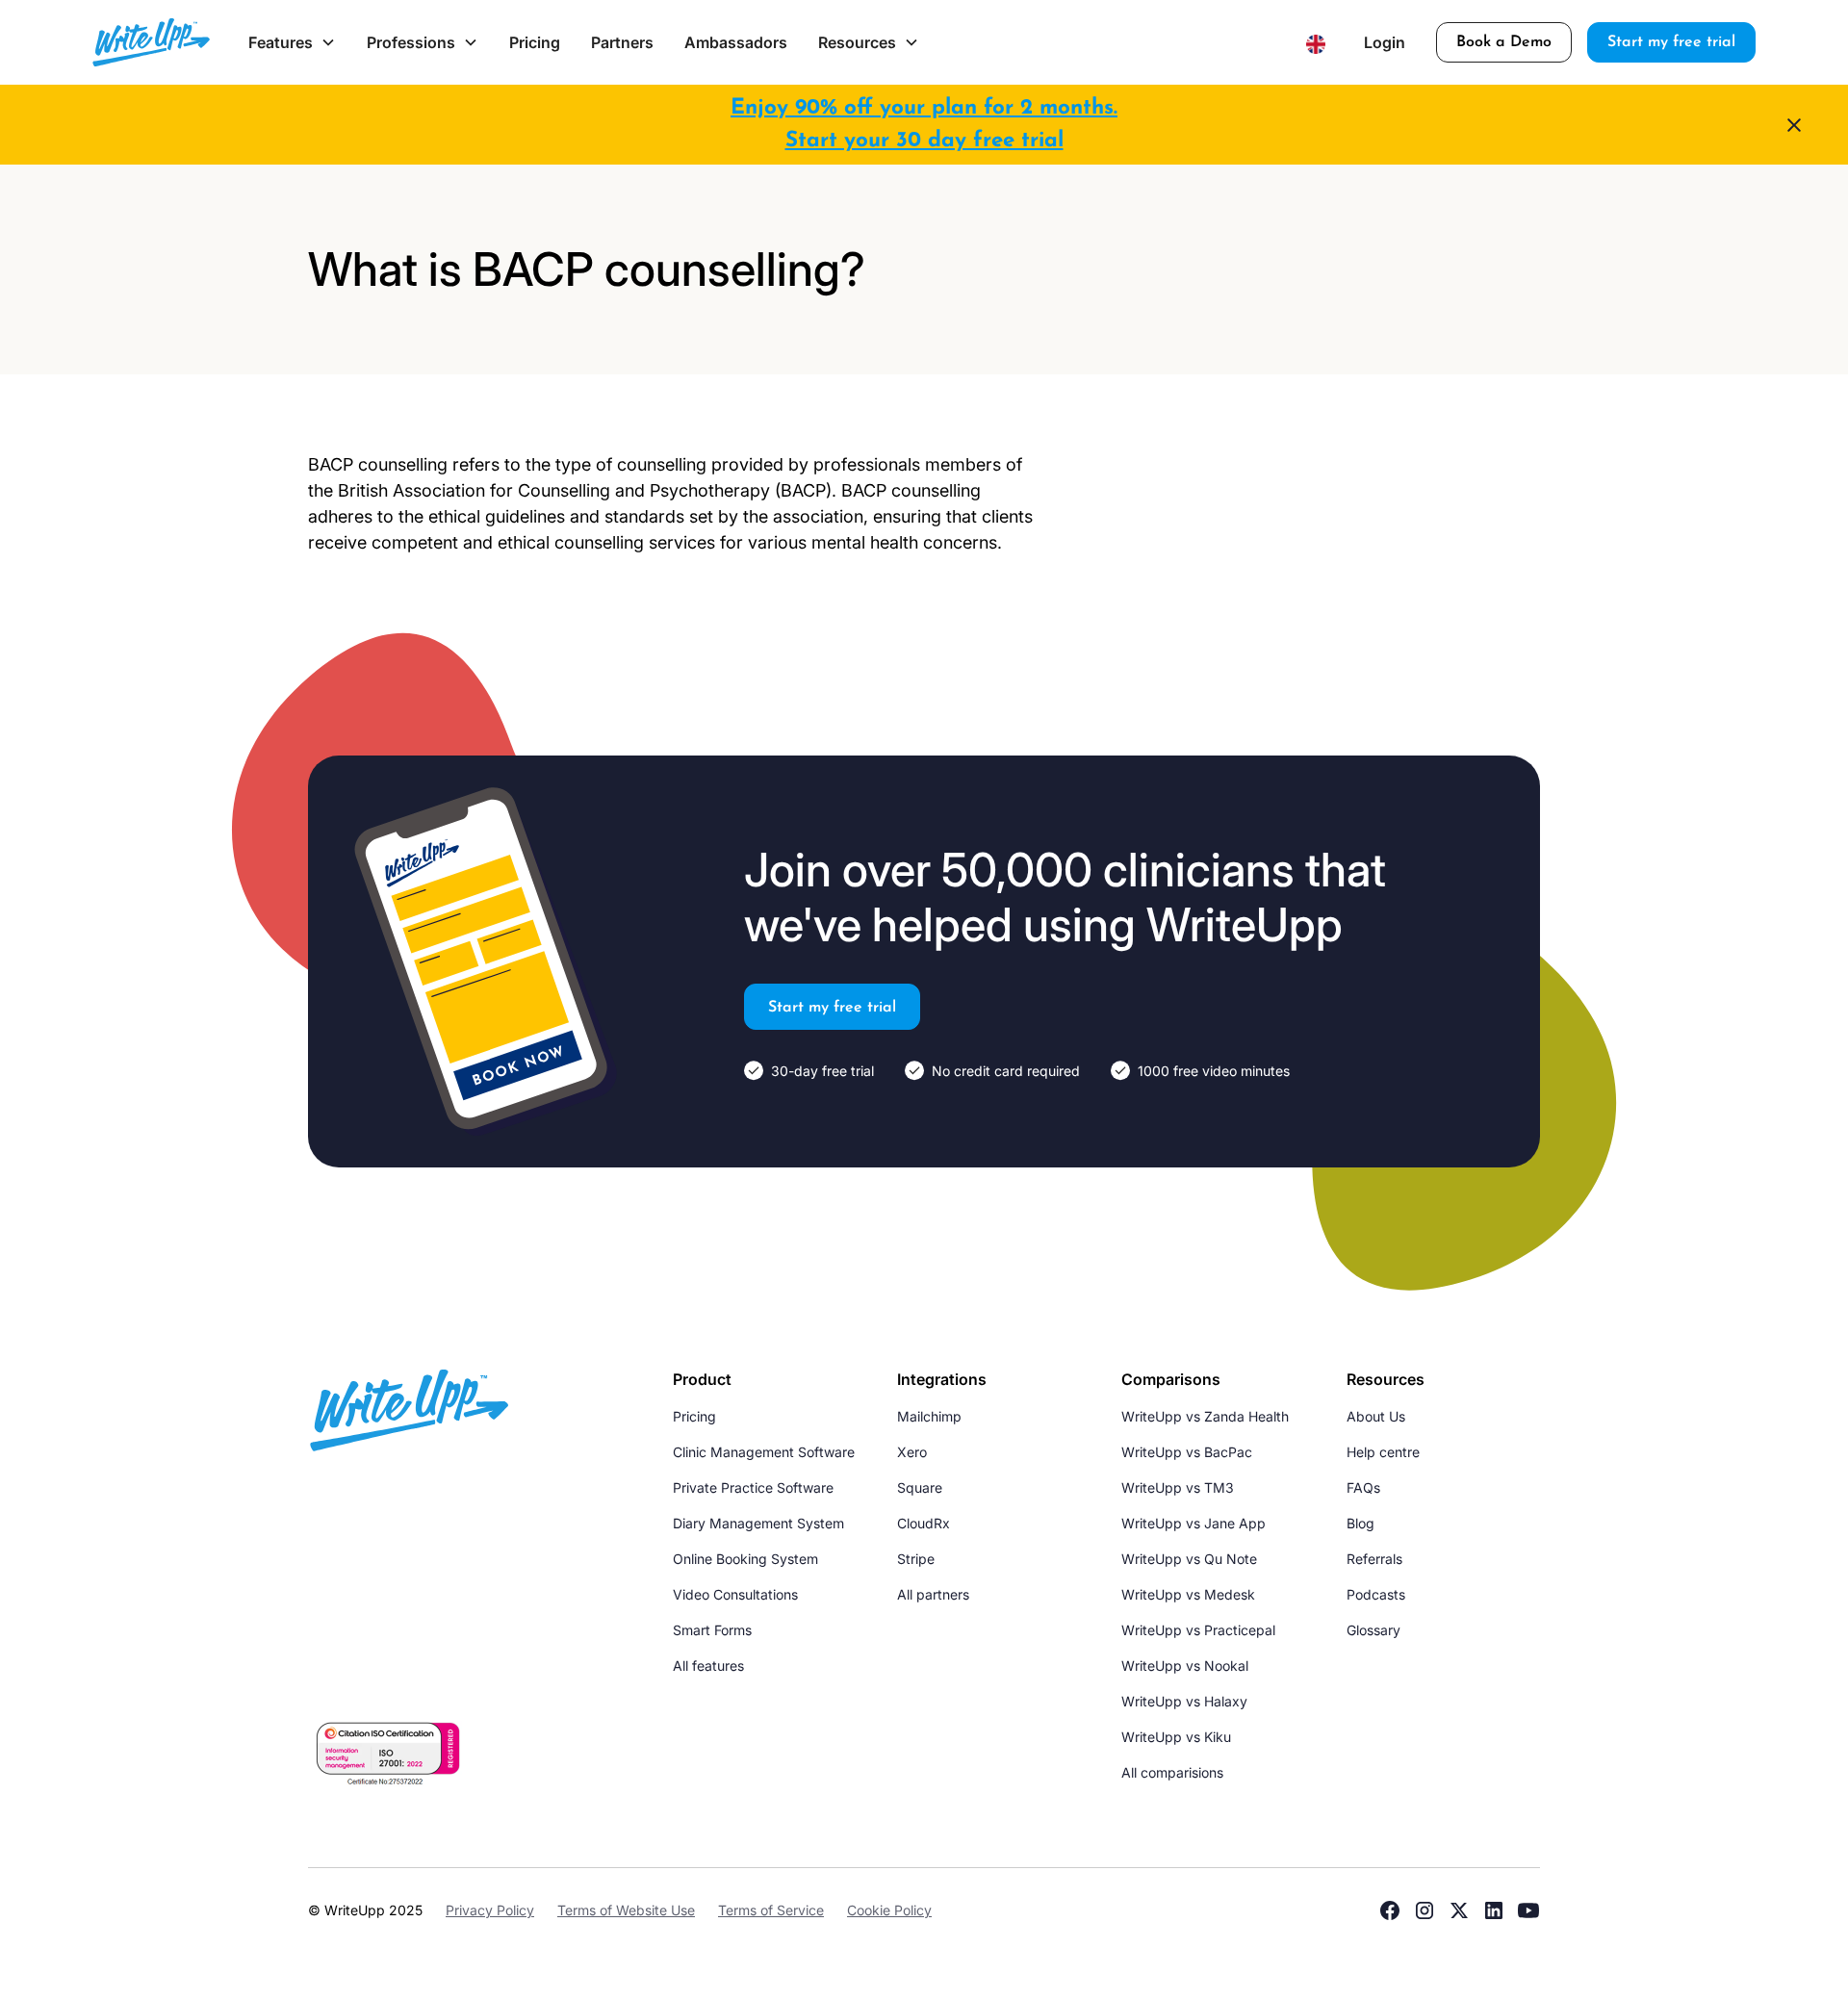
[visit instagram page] (1424, 1910)
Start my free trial (1671, 42)
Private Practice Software (753, 1487)
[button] (292, 42)
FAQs (1363, 1487)
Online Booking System (745, 1559)
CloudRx (924, 1523)
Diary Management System (758, 1523)
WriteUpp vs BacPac (1187, 1452)
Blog (1360, 1523)
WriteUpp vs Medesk (1188, 1594)
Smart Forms (712, 1630)
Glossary (1373, 1630)
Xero (912, 1452)
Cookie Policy (889, 1910)
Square (920, 1487)
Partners (622, 42)
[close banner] (1794, 125)
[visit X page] (1459, 1910)
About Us (1376, 1416)
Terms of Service (771, 1910)
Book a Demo (1504, 42)
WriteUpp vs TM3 (1178, 1487)
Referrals (1374, 1559)
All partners (933, 1594)
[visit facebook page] (1390, 1910)
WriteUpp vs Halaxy (1184, 1701)
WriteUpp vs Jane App (1193, 1523)
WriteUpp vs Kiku (1176, 1737)
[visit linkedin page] (1494, 1910)
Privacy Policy (490, 1910)
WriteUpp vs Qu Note (1189, 1559)
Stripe (916, 1559)
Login (1385, 42)
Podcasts (1376, 1594)
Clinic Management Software (764, 1452)
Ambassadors (736, 42)
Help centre (1383, 1452)
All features (708, 1666)
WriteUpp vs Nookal (1185, 1666)
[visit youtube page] (1528, 1910)
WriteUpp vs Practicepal (1198, 1630)
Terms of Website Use (626, 1910)
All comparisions (1172, 1772)
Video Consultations (735, 1594)
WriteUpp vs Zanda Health (1205, 1416)
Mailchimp (929, 1416)
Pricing (535, 42)
